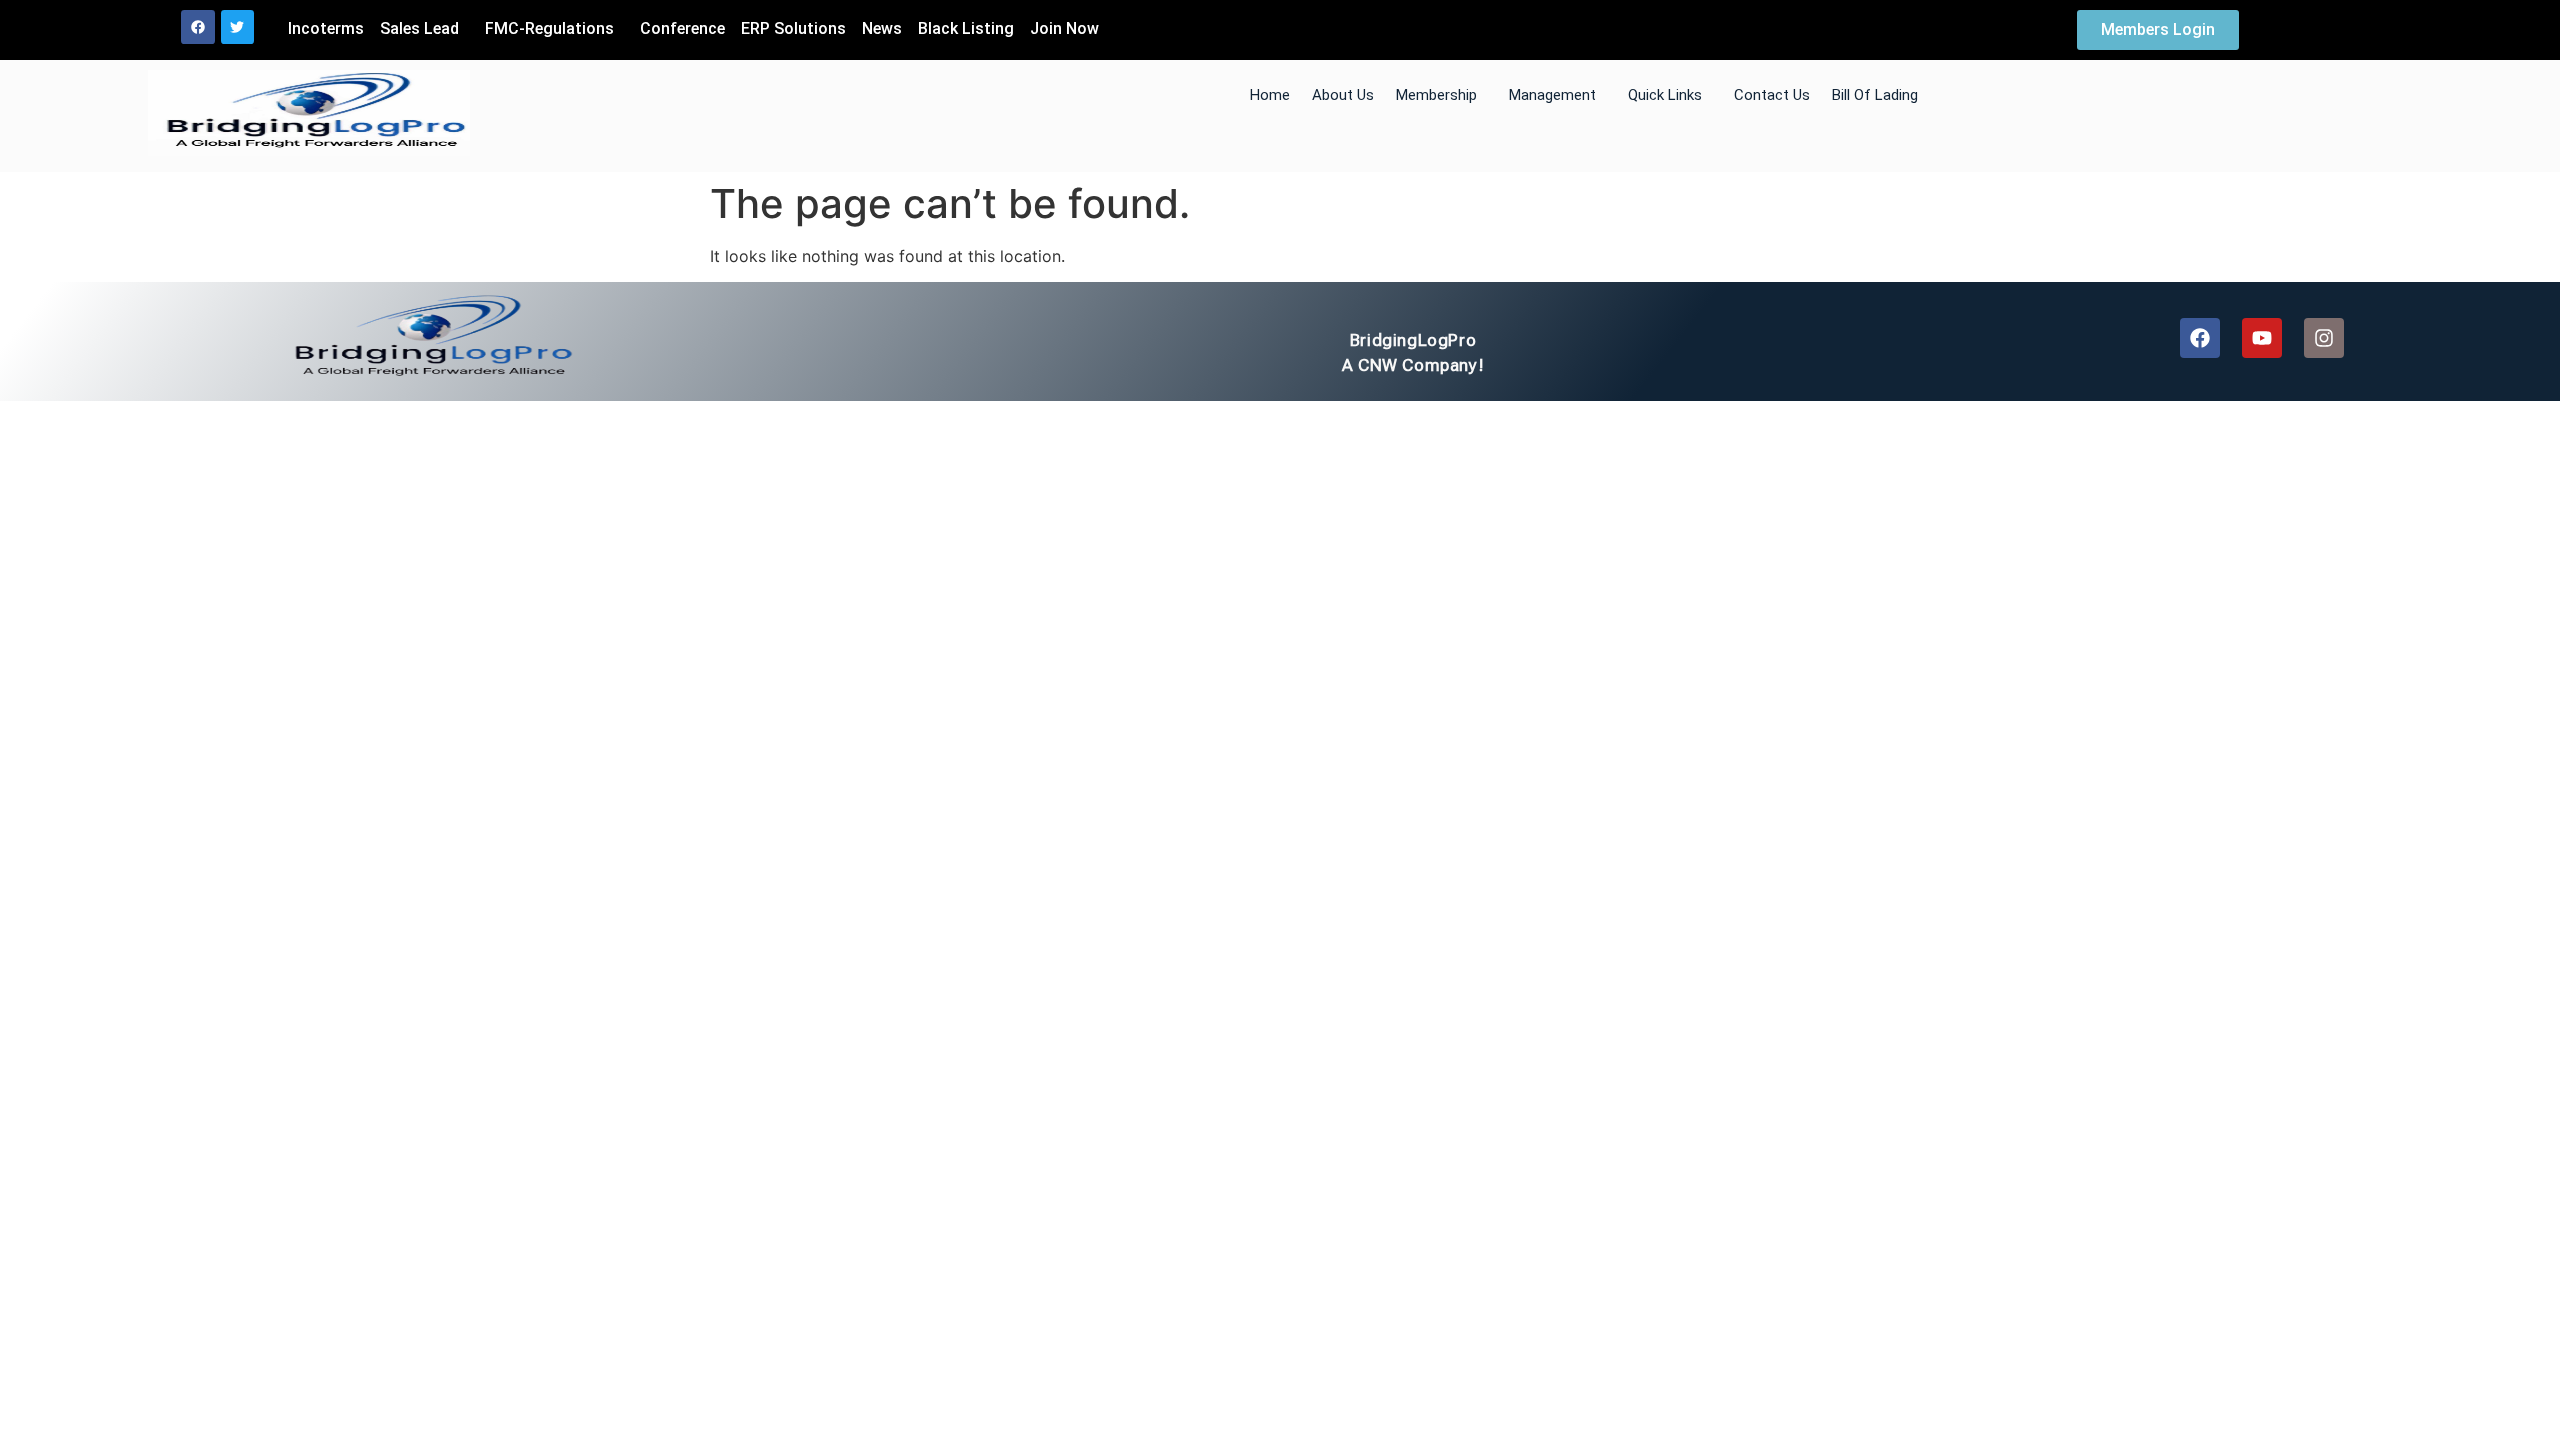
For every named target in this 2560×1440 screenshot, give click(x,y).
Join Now (1064, 28)
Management (1552, 95)
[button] (424, 29)
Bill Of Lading (1875, 95)
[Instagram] (2324, 338)
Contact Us (1772, 95)
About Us (1343, 95)
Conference (682, 28)
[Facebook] (198, 27)
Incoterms (326, 28)
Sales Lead (419, 28)
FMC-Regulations (549, 28)
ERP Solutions (793, 28)
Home (1270, 95)
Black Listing (966, 28)
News (882, 28)
